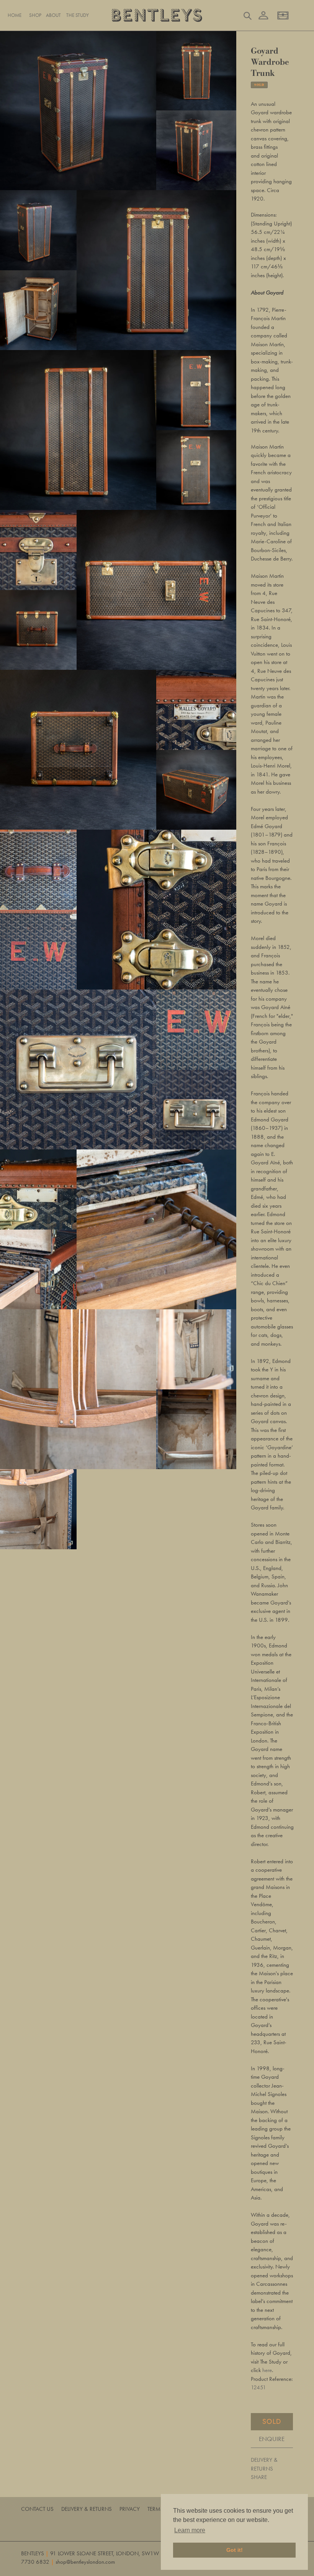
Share (259, 2477)
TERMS (155, 2509)
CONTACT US (37, 2509)
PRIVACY (130, 2509)
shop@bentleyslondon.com (85, 2562)
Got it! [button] (235, 2550)
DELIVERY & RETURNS (264, 2464)
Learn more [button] (190, 2530)
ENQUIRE (272, 2439)
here (267, 2370)
